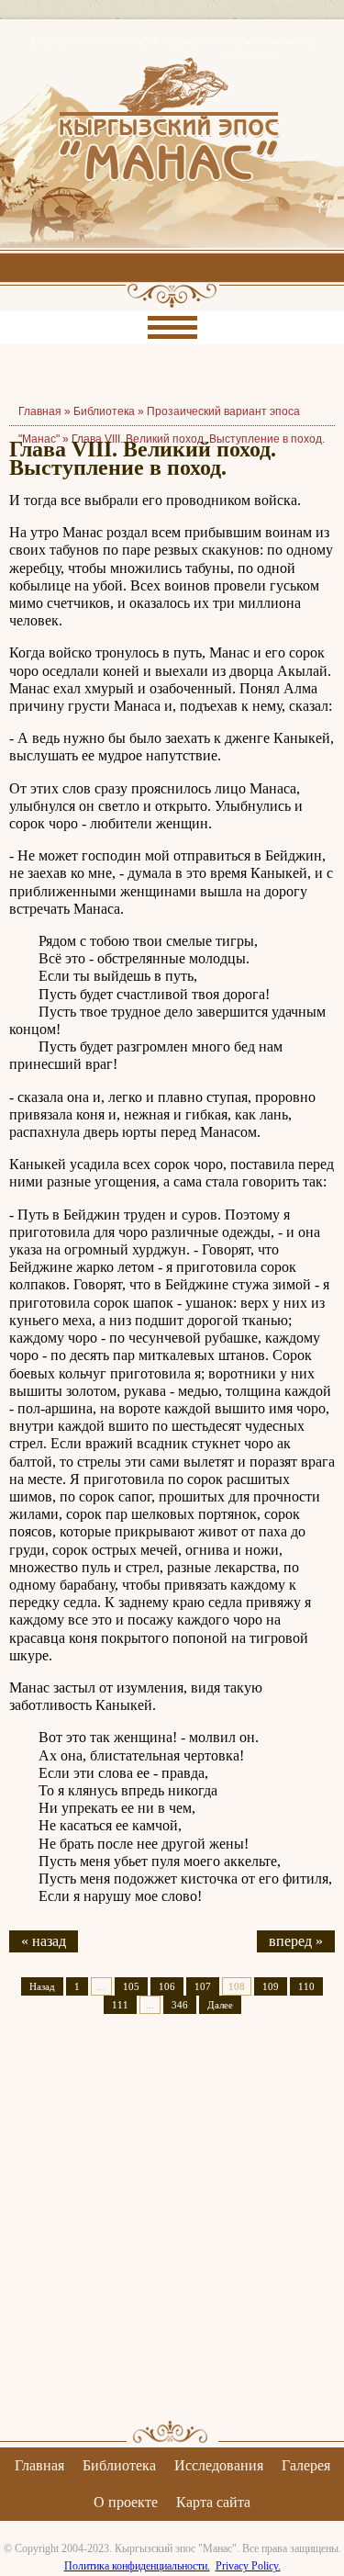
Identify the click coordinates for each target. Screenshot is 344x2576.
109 (271, 1986)
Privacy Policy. (248, 2566)
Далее (220, 2005)
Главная (39, 2465)
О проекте (126, 2502)
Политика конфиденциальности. (137, 2566)
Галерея (306, 2465)
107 (203, 1986)
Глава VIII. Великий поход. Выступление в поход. (198, 439)
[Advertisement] (172, 2233)
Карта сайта (213, 2502)
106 (167, 1986)
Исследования (219, 2465)
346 (180, 2005)
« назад (44, 1941)
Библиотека (104, 411)
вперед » (296, 1941)
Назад (42, 1986)
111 (120, 2005)
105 (131, 1986)
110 (306, 1986)
